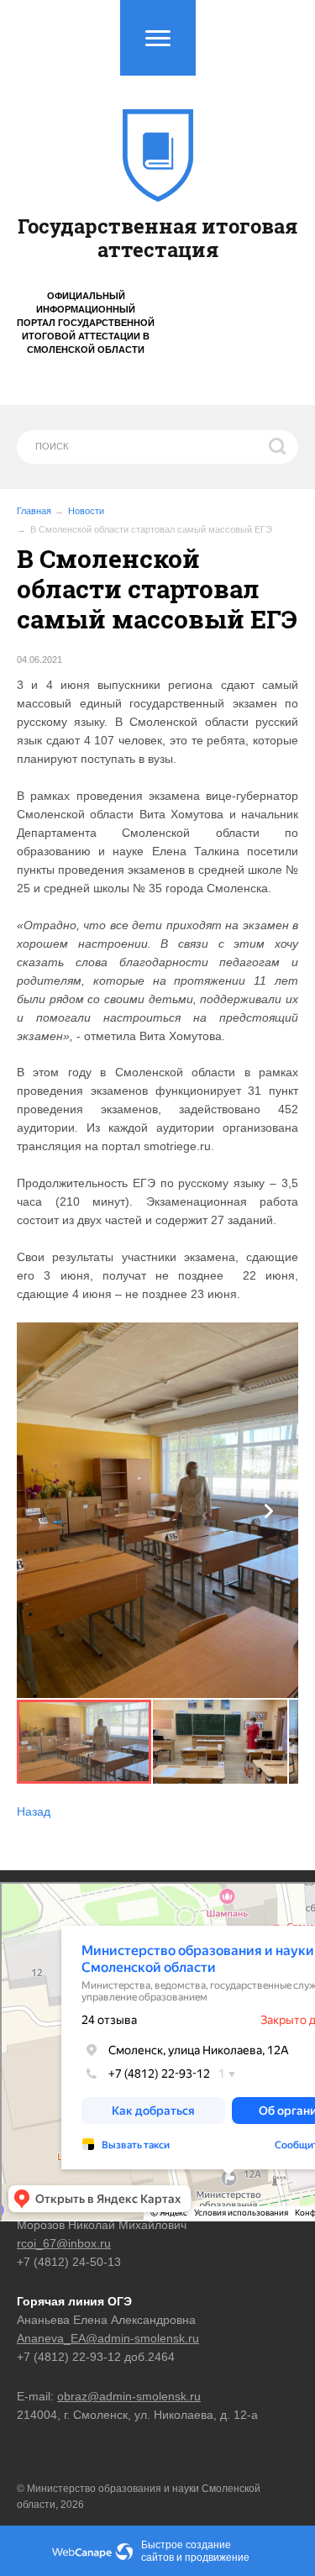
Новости (86, 511)
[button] (269, 1511)
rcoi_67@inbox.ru (64, 2243)
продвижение (217, 2558)
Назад (34, 1811)
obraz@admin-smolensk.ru (129, 2396)
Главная (34, 511)
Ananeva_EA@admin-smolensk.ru (108, 2338)
